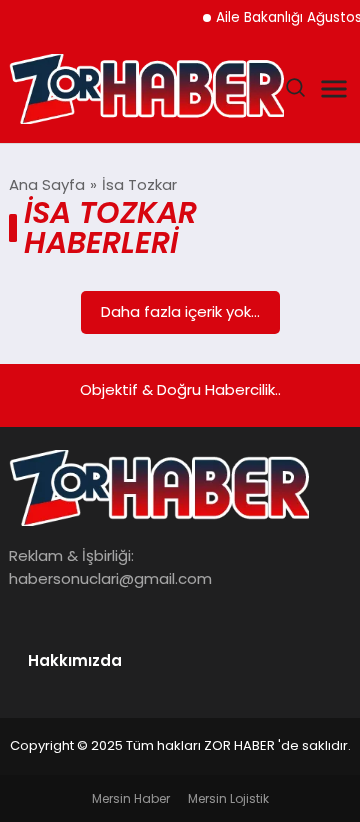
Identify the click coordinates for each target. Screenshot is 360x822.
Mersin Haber (131, 798)
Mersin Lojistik (228, 798)
